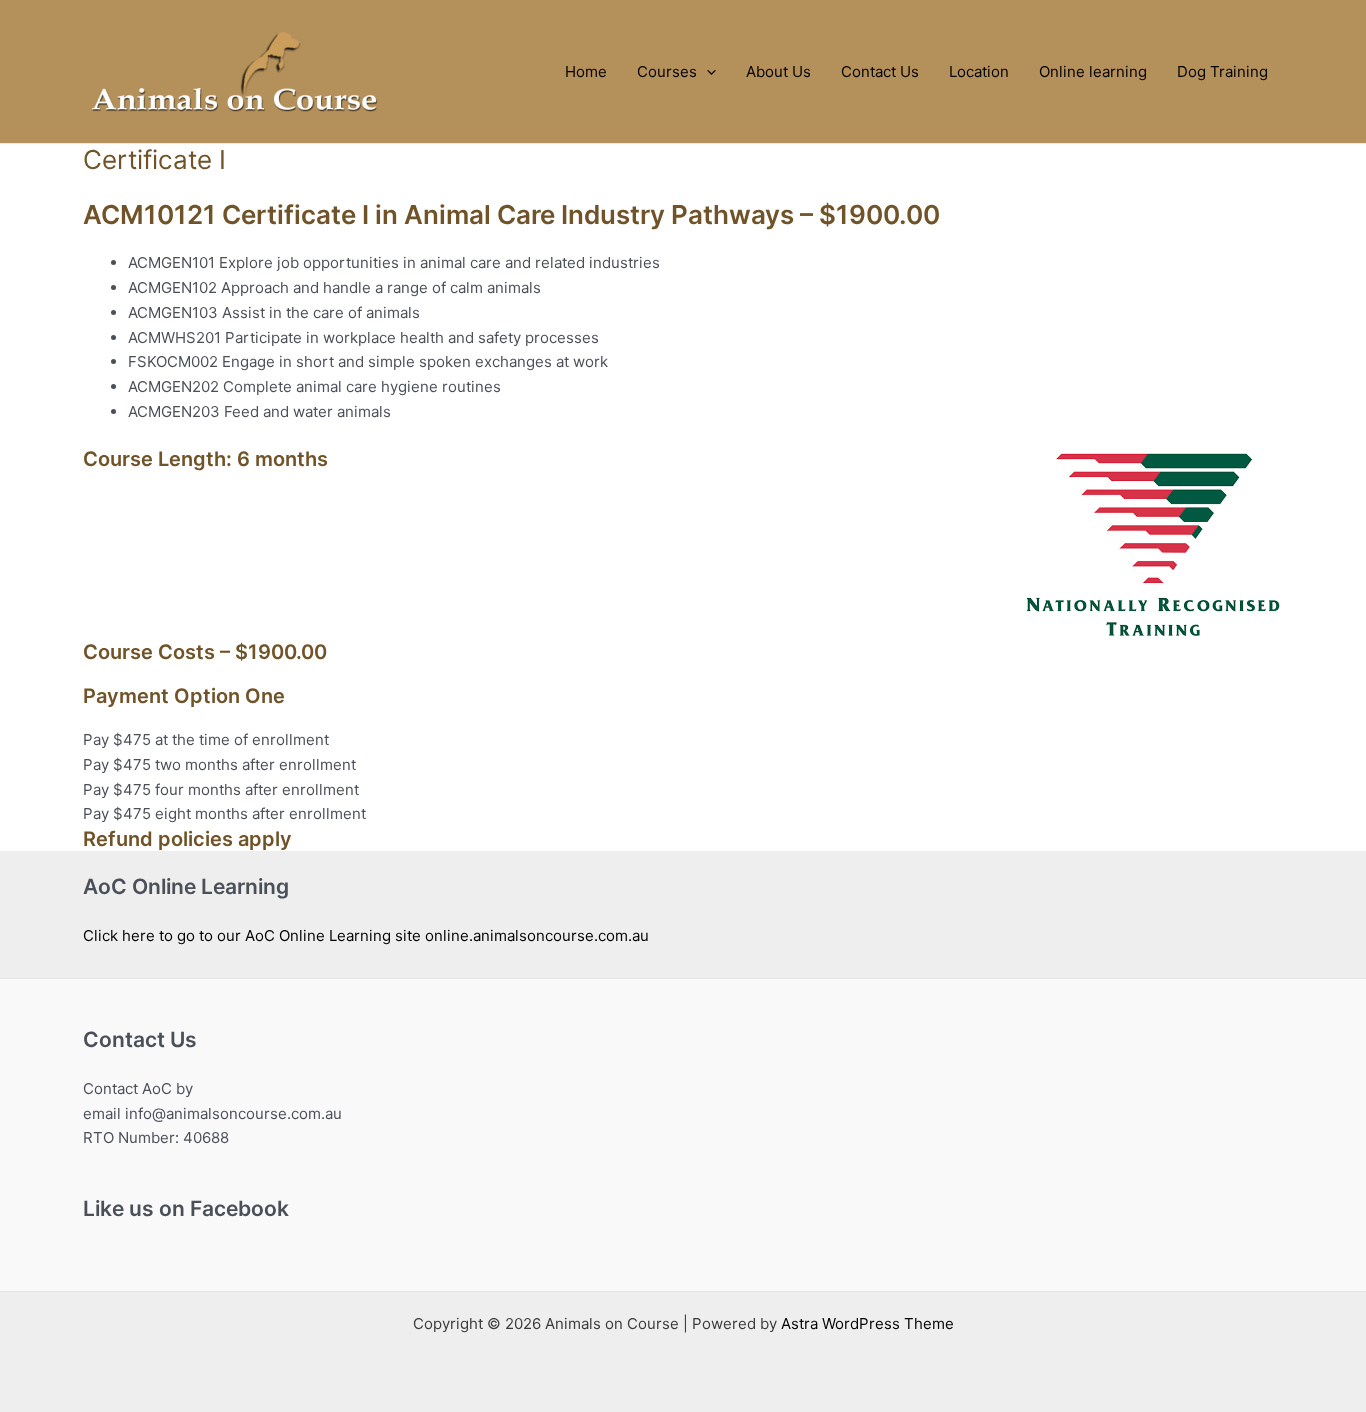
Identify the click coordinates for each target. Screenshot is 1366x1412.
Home (586, 71)
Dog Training (1222, 71)
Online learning (1093, 71)
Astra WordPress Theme (867, 1323)
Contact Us (880, 71)
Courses (667, 71)
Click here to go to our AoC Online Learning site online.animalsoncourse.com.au (366, 935)
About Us (778, 71)
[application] (706, 71)
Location (979, 71)
